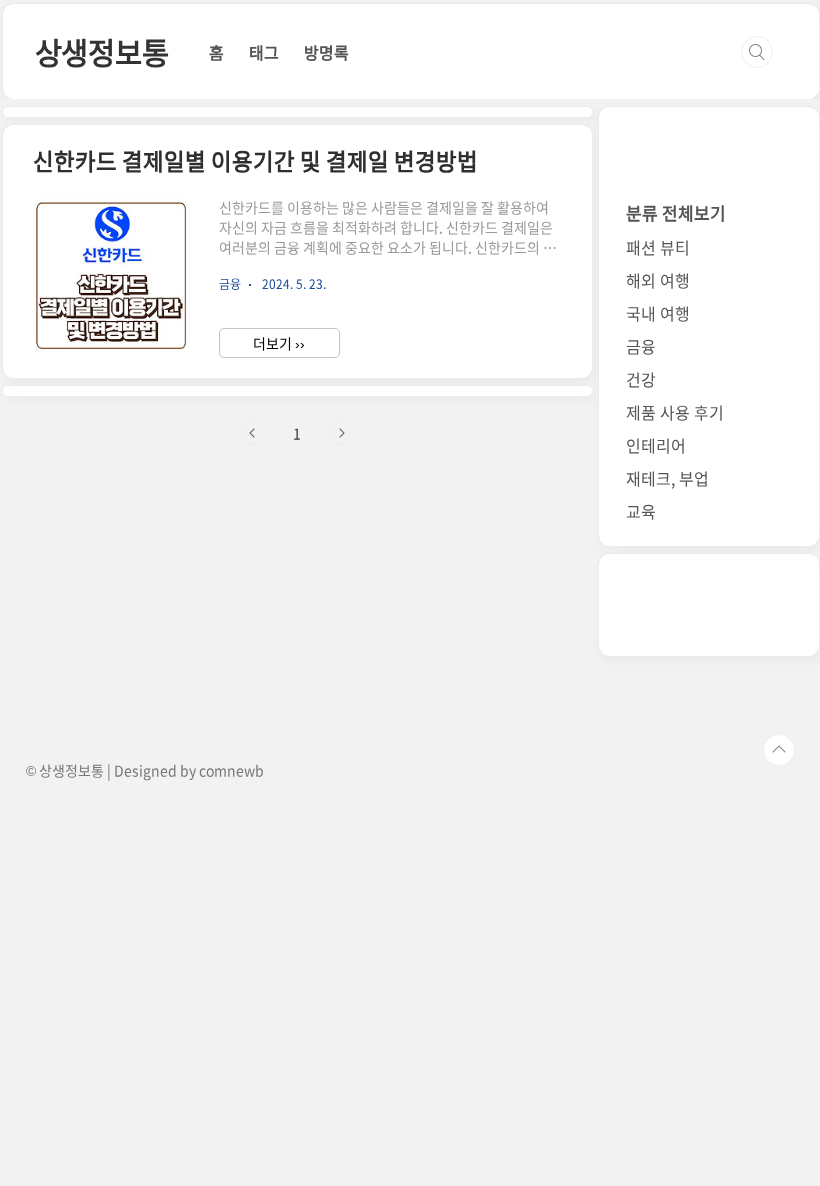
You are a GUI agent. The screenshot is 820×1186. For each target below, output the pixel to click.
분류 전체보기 (676, 212)
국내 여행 (658, 313)
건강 (641, 379)
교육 (641, 511)
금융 (641, 346)
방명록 (326, 52)
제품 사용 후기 (675, 412)
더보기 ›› (279, 343)
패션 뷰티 (658, 247)
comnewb (231, 770)
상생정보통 (102, 51)
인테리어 (656, 445)
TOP (779, 750)
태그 (264, 52)
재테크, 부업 (667, 478)
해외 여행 (658, 280)
